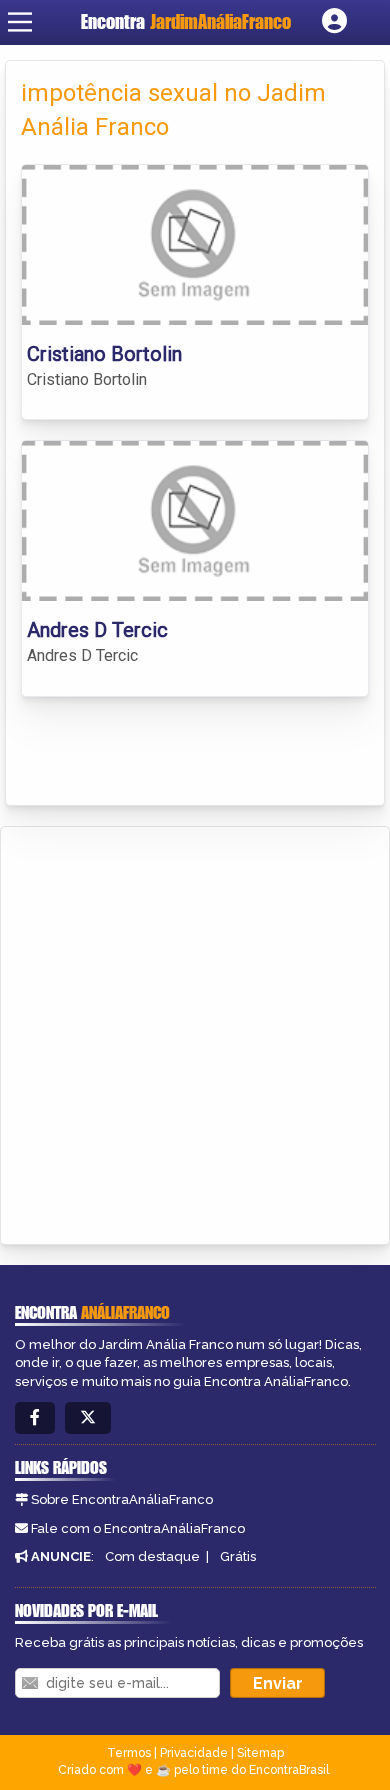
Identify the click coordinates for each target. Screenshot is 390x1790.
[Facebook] (35, 1418)
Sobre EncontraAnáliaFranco (122, 1499)
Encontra (186, 21)
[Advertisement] (195, 1032)
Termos (129, 1753)
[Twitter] (88, 1418)
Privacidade (194, 1753)
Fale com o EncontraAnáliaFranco (138, 1528)
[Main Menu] (20, 22)
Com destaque (152, 1556)
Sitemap (260, 1753)
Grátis (238, 1556)
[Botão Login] (334, 22)
